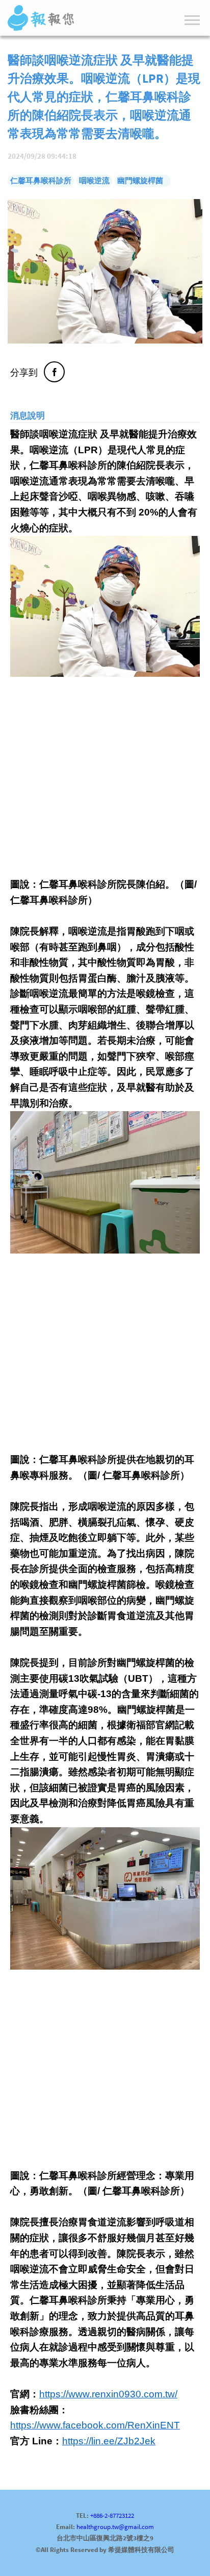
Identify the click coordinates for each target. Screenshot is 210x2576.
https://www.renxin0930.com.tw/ (108, 2394)
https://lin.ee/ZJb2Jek (109, 2441)
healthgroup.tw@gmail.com (115, 2527)
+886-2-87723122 (112, 2516)
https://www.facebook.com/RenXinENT (95, 2425)
